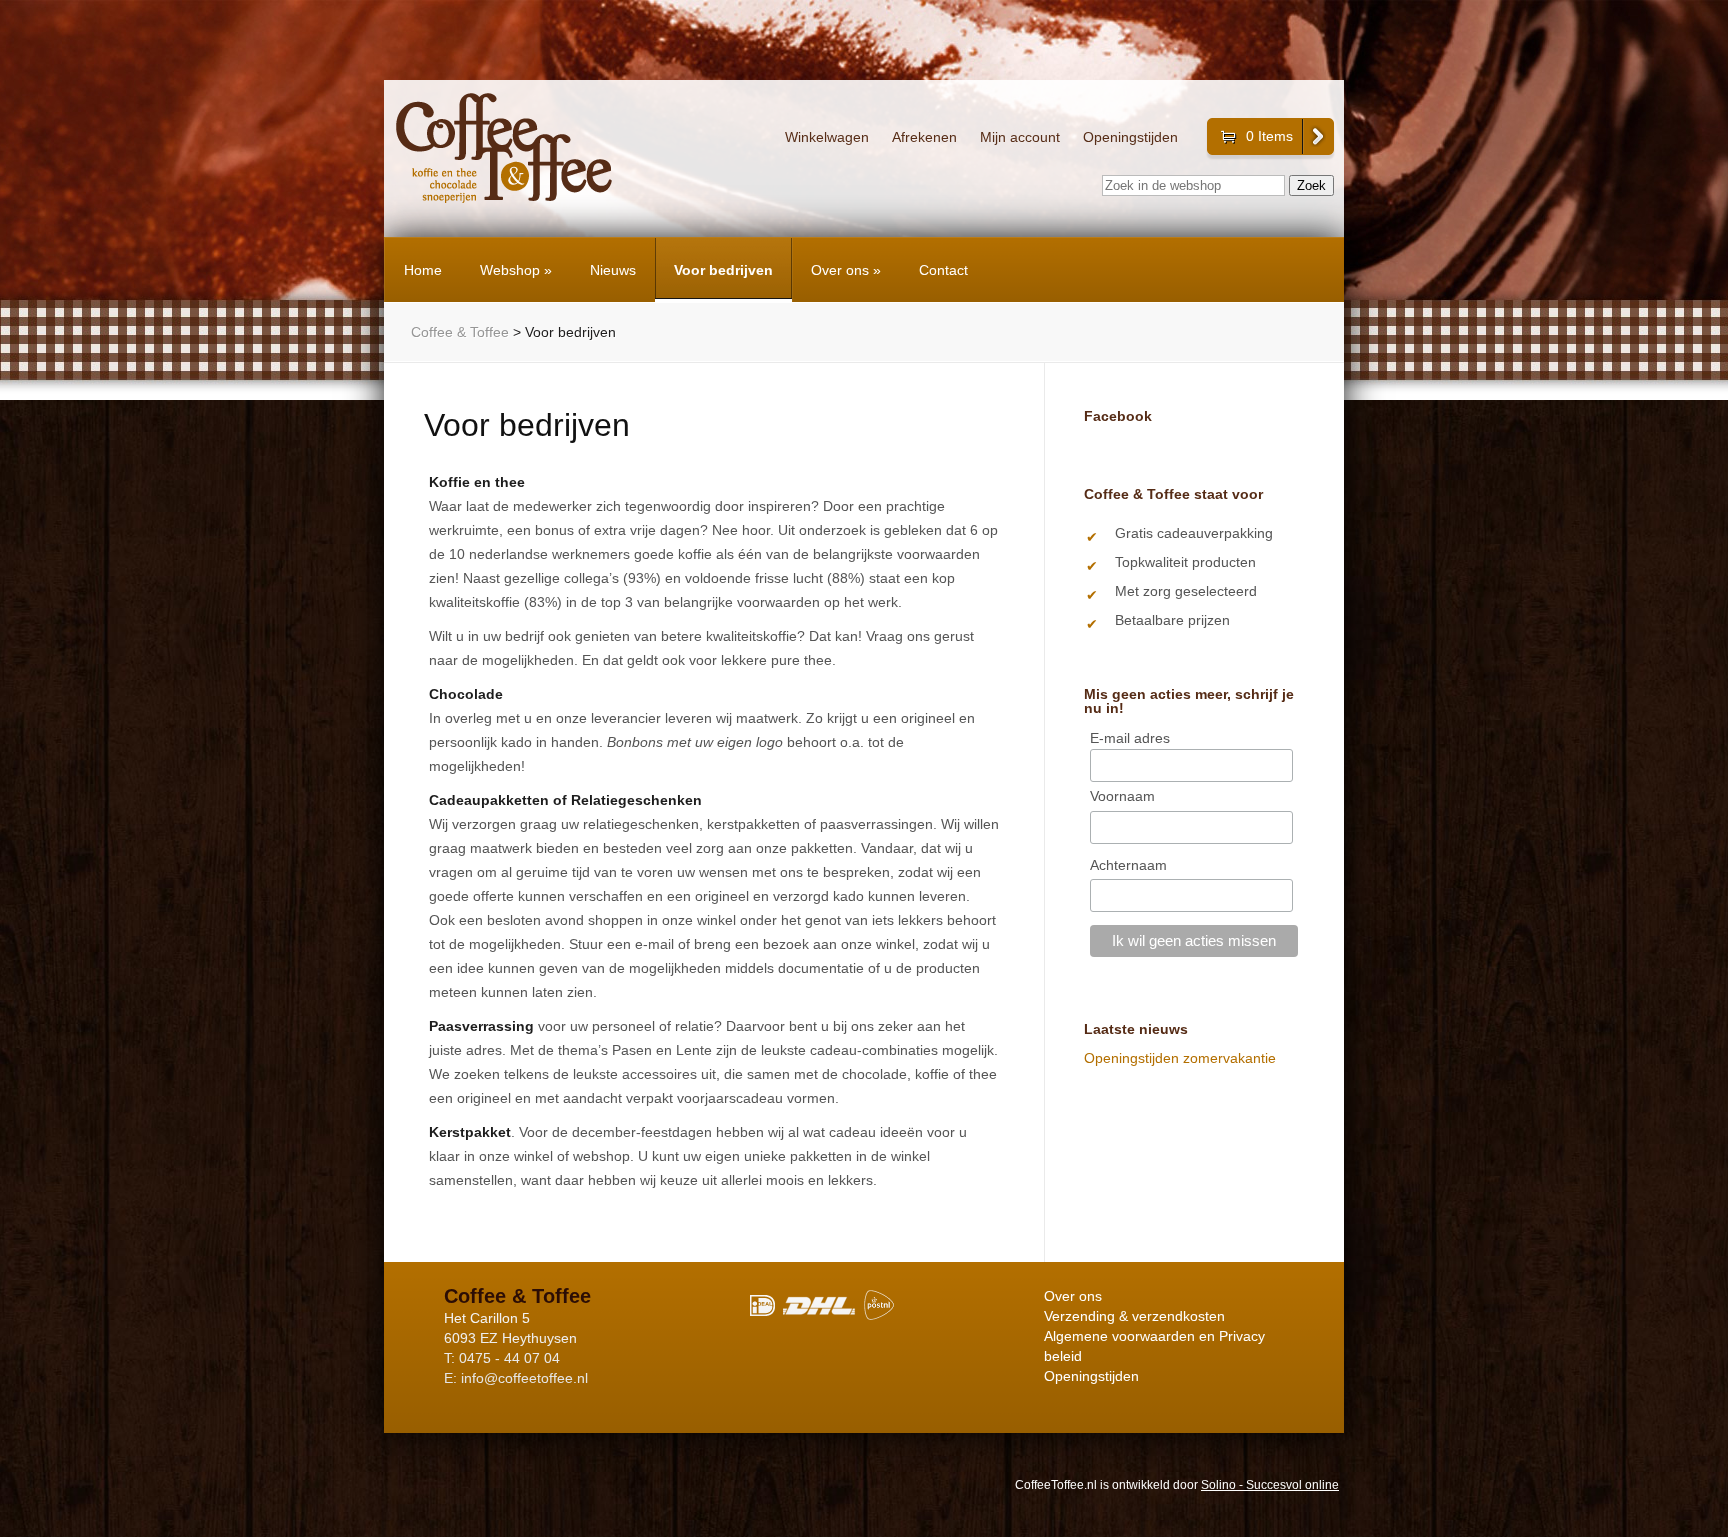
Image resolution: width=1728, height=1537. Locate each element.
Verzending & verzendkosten (1134, 1316)
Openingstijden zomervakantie (1180, 1058)
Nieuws (613, 270)
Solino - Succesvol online (1270, 1485)
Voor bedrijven (723, 270)
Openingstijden (1130, 137)
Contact (943, 270)
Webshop (516, 270)
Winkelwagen (827, 137)
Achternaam (1128, 865)
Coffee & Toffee (460, 332)
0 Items (1269, 136)
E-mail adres (1130, 738)
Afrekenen (924, 137)
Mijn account (1020, 137)
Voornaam (1122, 796)
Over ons (846, 270)
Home (423, 270)
